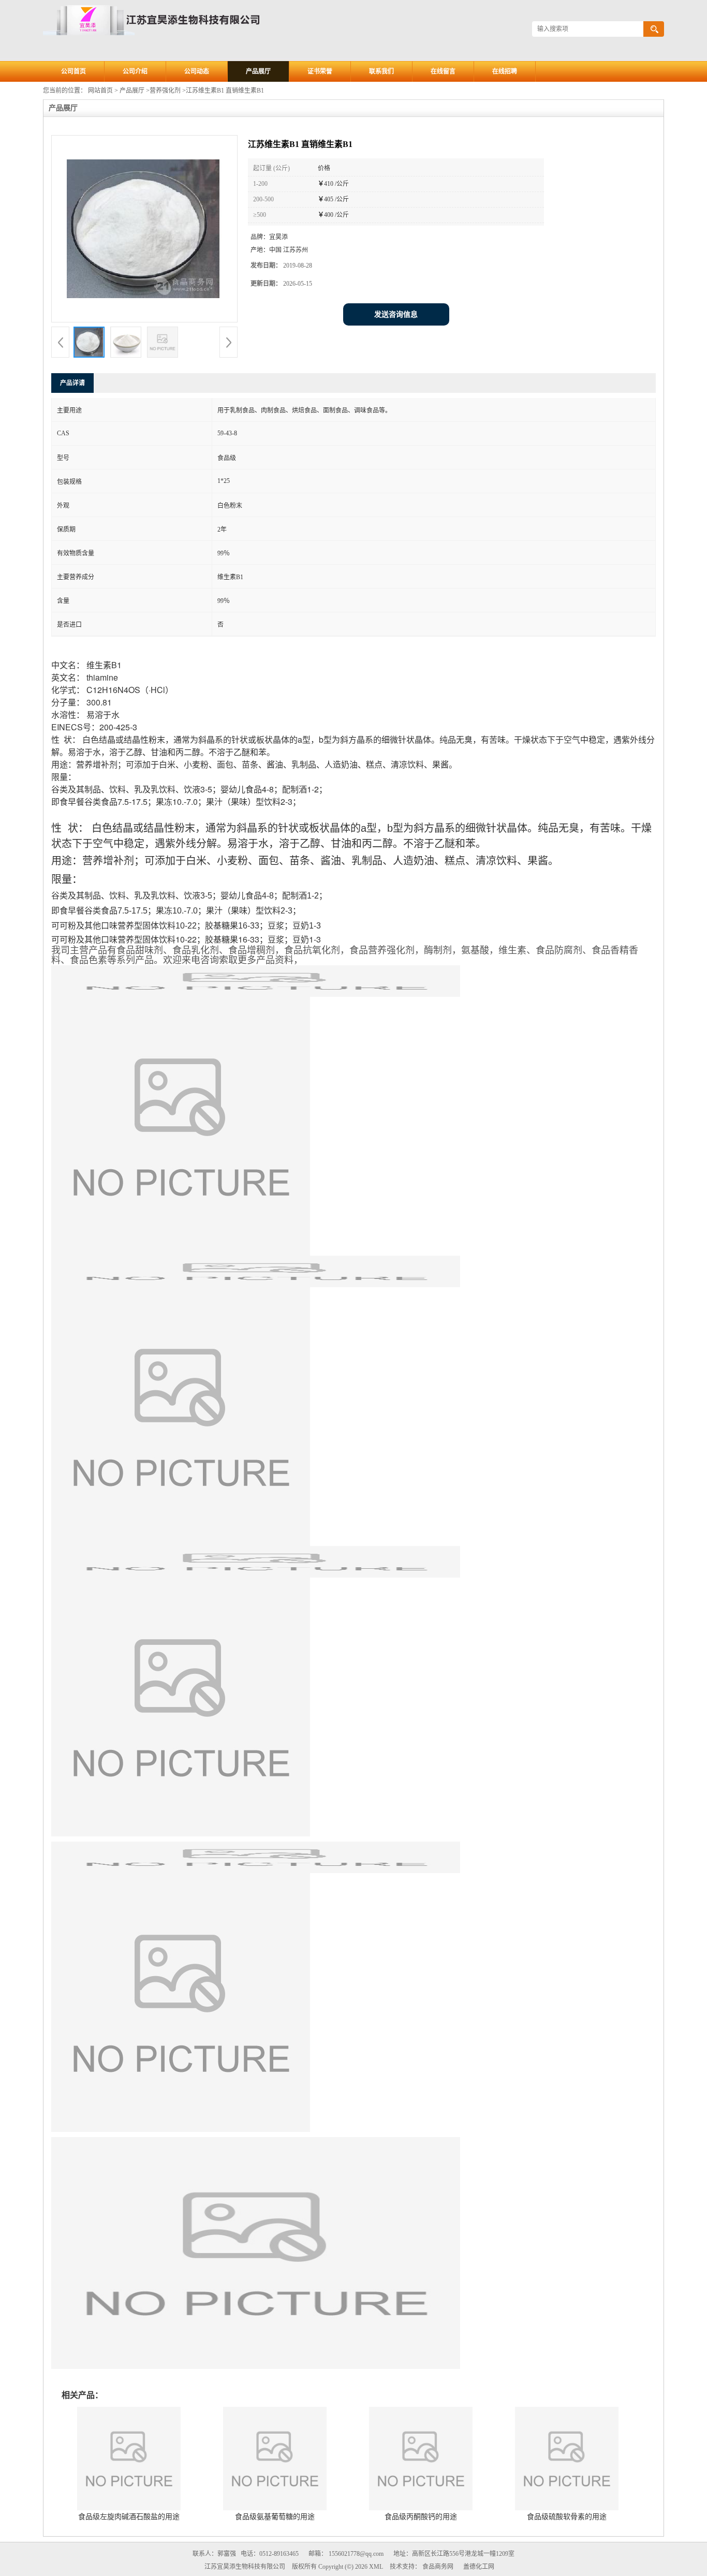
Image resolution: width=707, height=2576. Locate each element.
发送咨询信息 (396, 314)
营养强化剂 (165, 91)
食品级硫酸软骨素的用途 (567, 2517)
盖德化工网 (479, 2567)
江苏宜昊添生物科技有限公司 (245, 2567)
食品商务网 (438, 2567)
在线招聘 (505, 71)
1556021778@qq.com (356, 2554)
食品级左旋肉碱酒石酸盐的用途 (129, 2517)
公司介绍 (135, 71)
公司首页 (73, 71)
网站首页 (100, 91)
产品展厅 (258, 71)
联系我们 (381, 71)
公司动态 (197, 71)
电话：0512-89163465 (270, 2554)
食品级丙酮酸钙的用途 (421, 2517)
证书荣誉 (320, 71)
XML (376, 2567)
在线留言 (443, 71)
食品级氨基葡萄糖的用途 (275, 2517)
